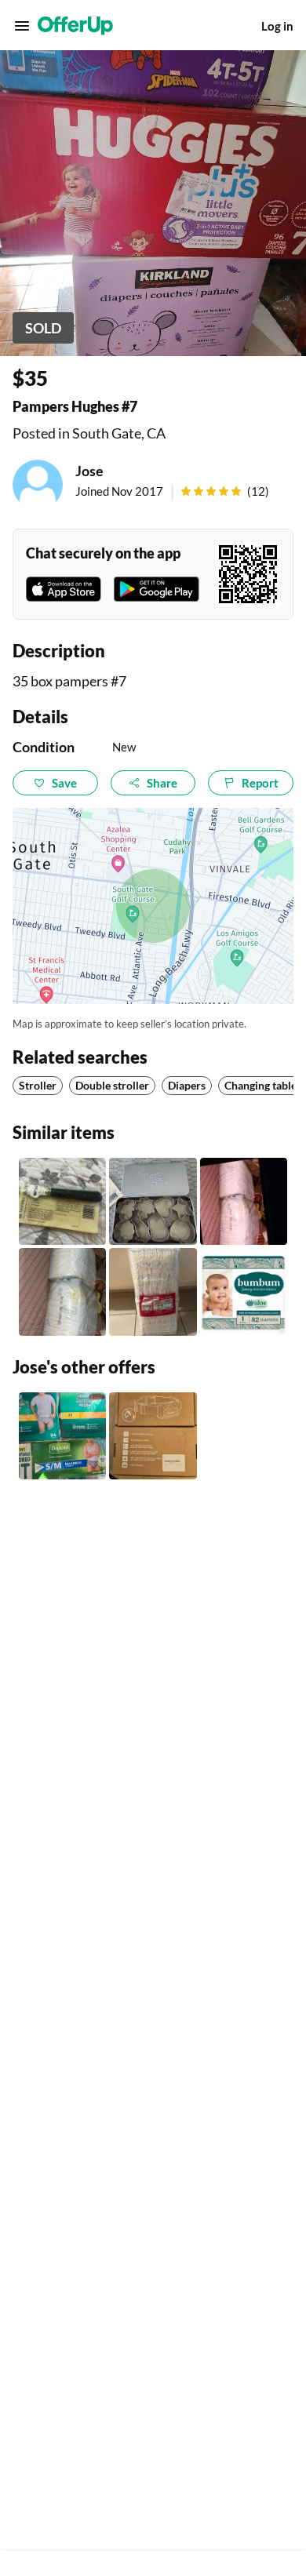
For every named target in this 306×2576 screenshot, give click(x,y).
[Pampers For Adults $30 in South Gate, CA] (62, 1436)
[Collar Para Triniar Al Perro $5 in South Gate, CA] (153, 1436)
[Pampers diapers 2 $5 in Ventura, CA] (244, 1201)
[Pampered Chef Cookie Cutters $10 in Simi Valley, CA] (153, 1201)
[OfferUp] (75, 26)
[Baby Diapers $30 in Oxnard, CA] (244, 1292)
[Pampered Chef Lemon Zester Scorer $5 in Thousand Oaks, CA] (62, 1201)
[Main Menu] (22, 26)
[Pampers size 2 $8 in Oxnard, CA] (62, 1292)
